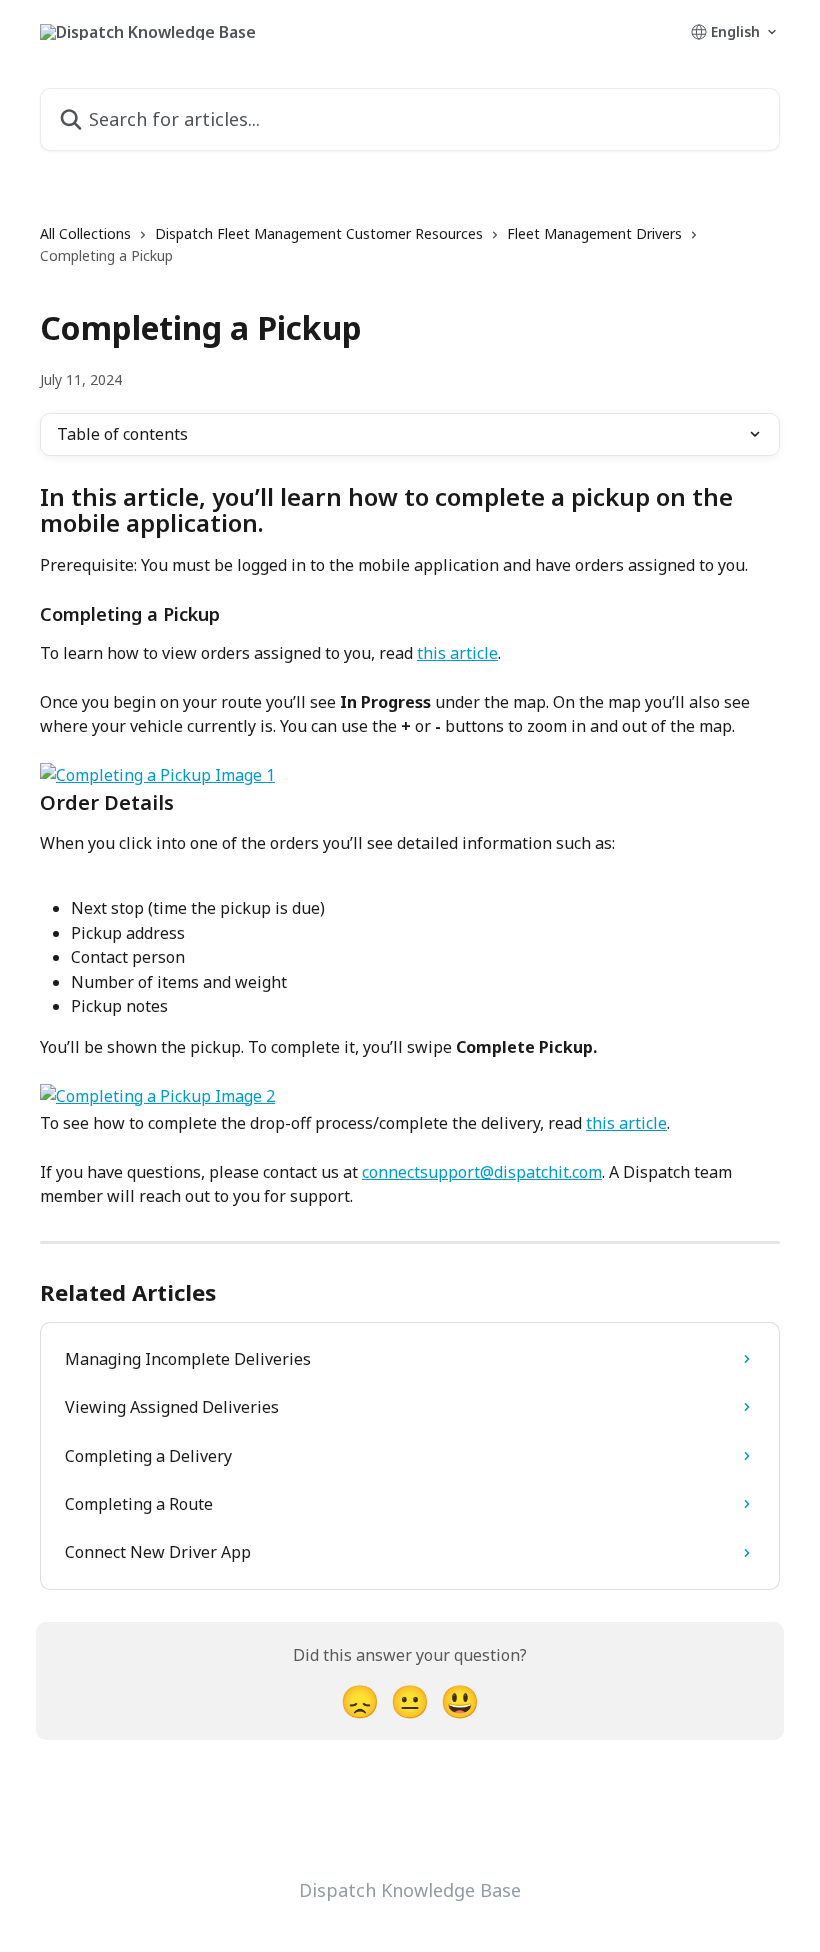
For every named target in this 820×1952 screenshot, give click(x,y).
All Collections (85, 233)
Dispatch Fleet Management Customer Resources (319, 233)
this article (457, 653)
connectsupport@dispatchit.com (482, 1172)
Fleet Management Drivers (594, 233)
